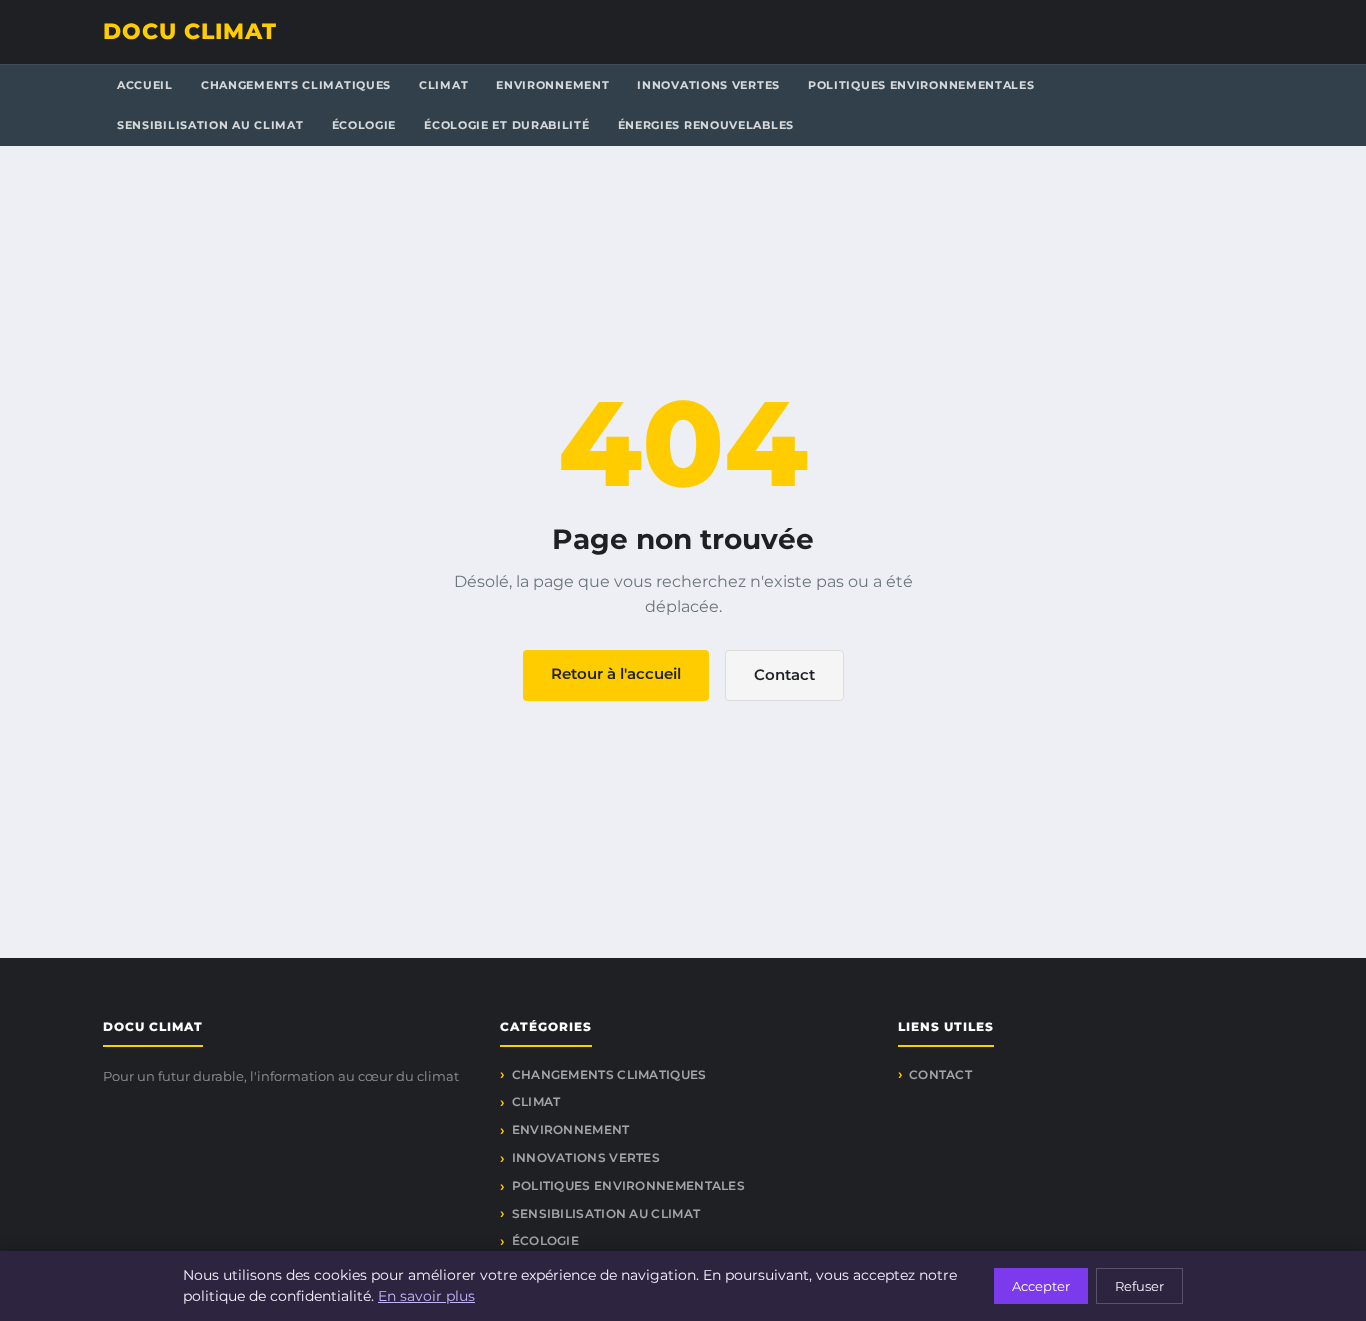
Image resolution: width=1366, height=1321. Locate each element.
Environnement (552, 85)
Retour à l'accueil (616, 673)
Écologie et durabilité (506, 125)
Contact (784, 674)
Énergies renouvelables (706, 125)
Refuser (1139, 1286)
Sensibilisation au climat (210, 125)
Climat (443, 85)
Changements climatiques (296, 85)
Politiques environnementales (921, 85)
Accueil (145, 85)
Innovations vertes (708, 85)
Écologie (364, 125)
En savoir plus (426, 1296)
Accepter (1041, 1286)
